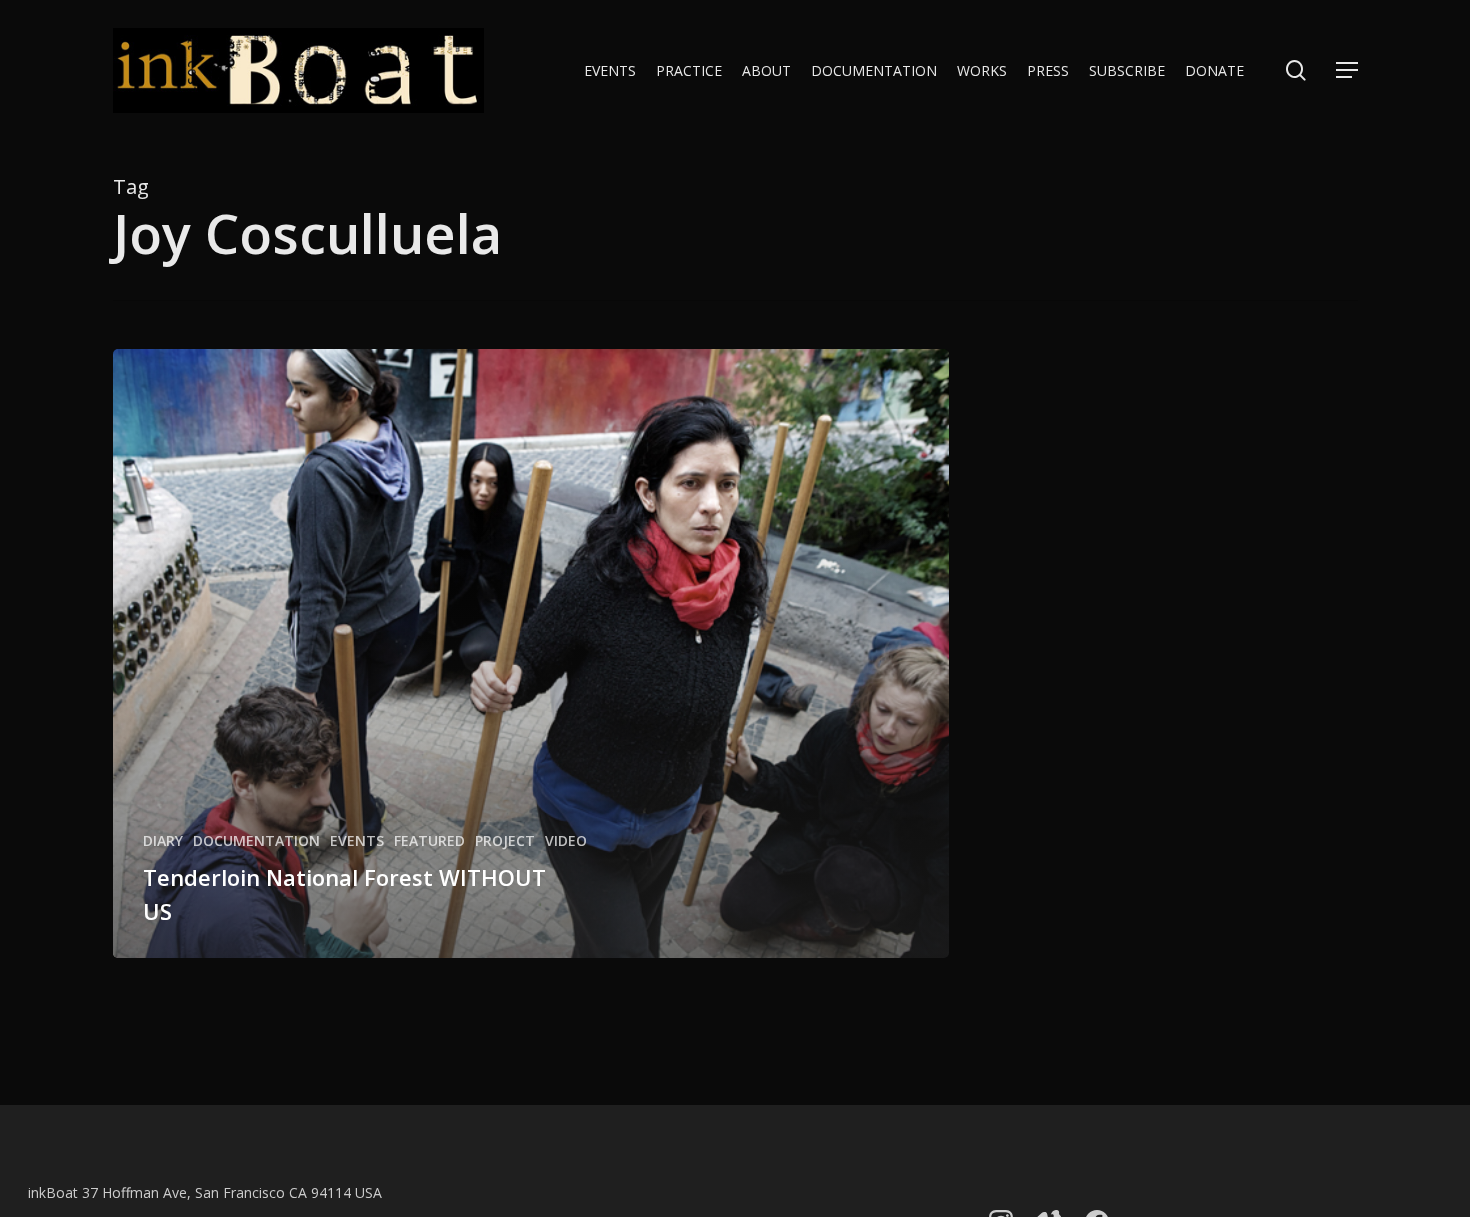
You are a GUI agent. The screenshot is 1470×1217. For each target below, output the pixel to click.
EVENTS (357, 840)
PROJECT (505, 840)
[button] (1347, 70)
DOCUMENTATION (256, 840)
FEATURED (429, 840)
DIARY (163, 840)
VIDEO (566, 840)
